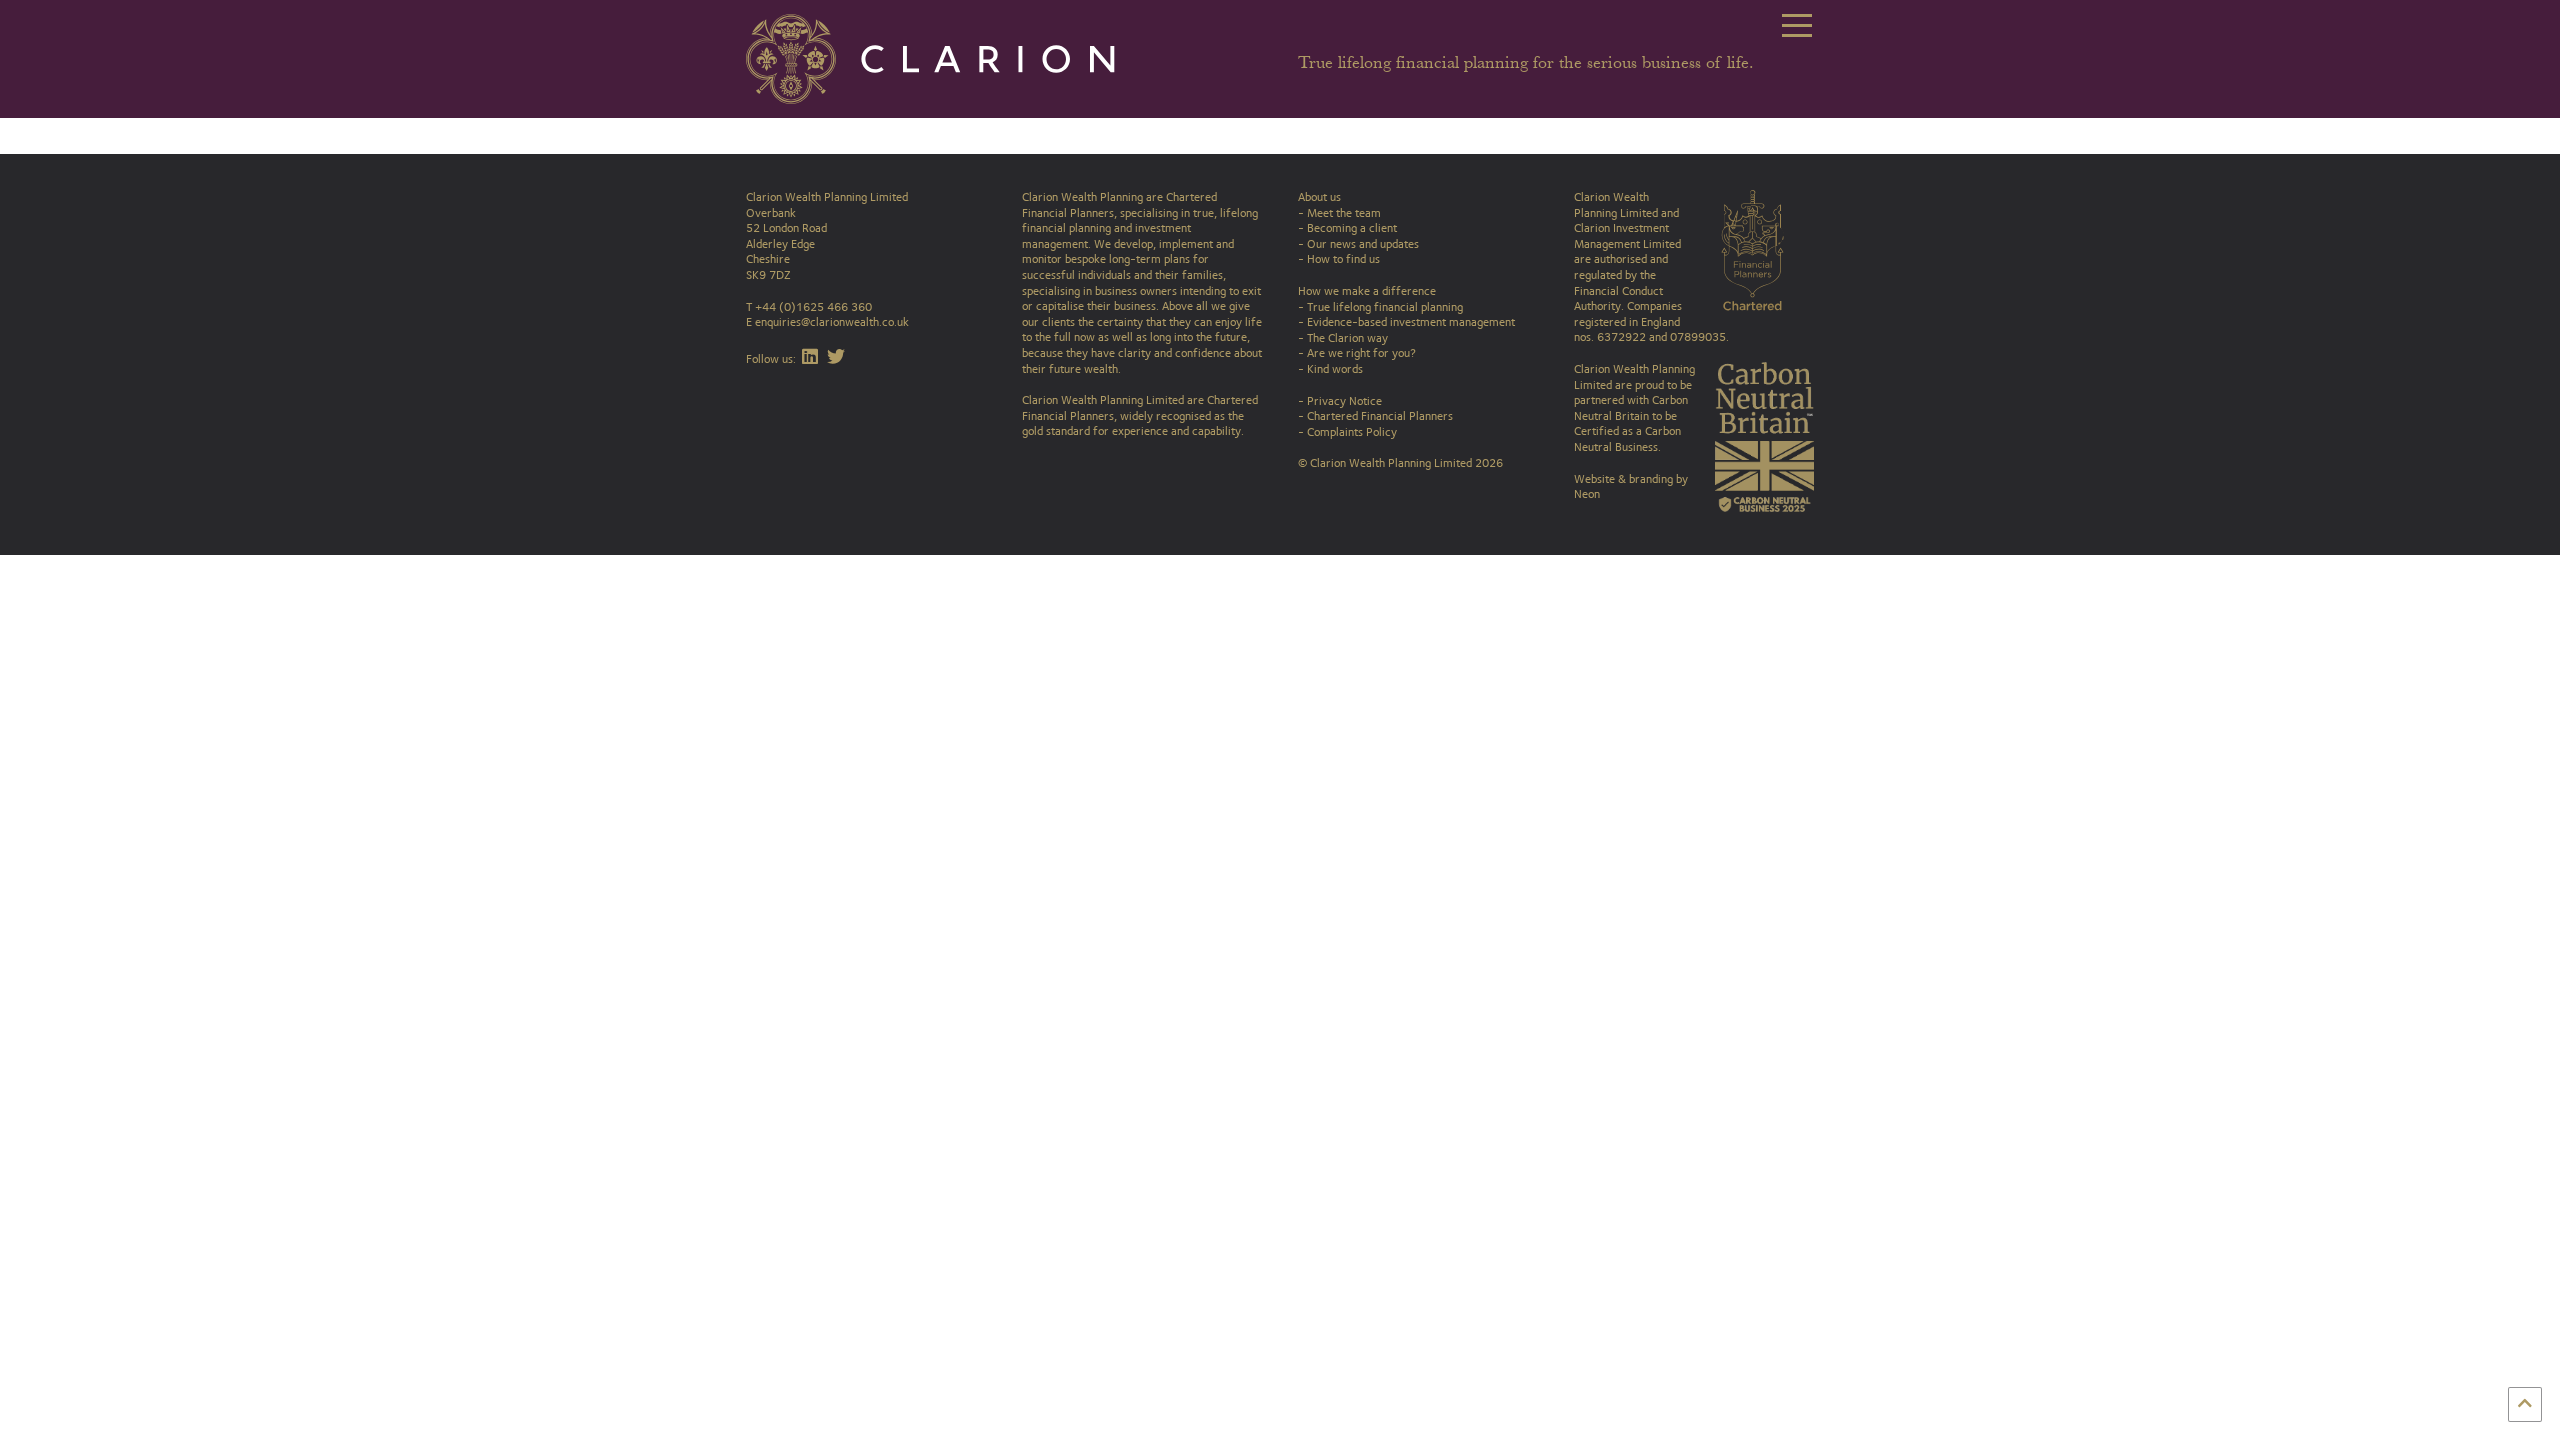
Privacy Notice (1344, 401)
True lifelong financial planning (1385, 307)
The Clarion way (1347, 338)
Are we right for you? (1361, 353)
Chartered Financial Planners (1380, 416)
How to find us (1343, 259)
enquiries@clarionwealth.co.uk (832, 322)
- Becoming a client (1347, 228)
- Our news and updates (1358, 244)
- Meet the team (1339, 213)
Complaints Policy (1352, 432)
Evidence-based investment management (1411, 322)
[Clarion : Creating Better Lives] (946, 57)
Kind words (1335, 369)
